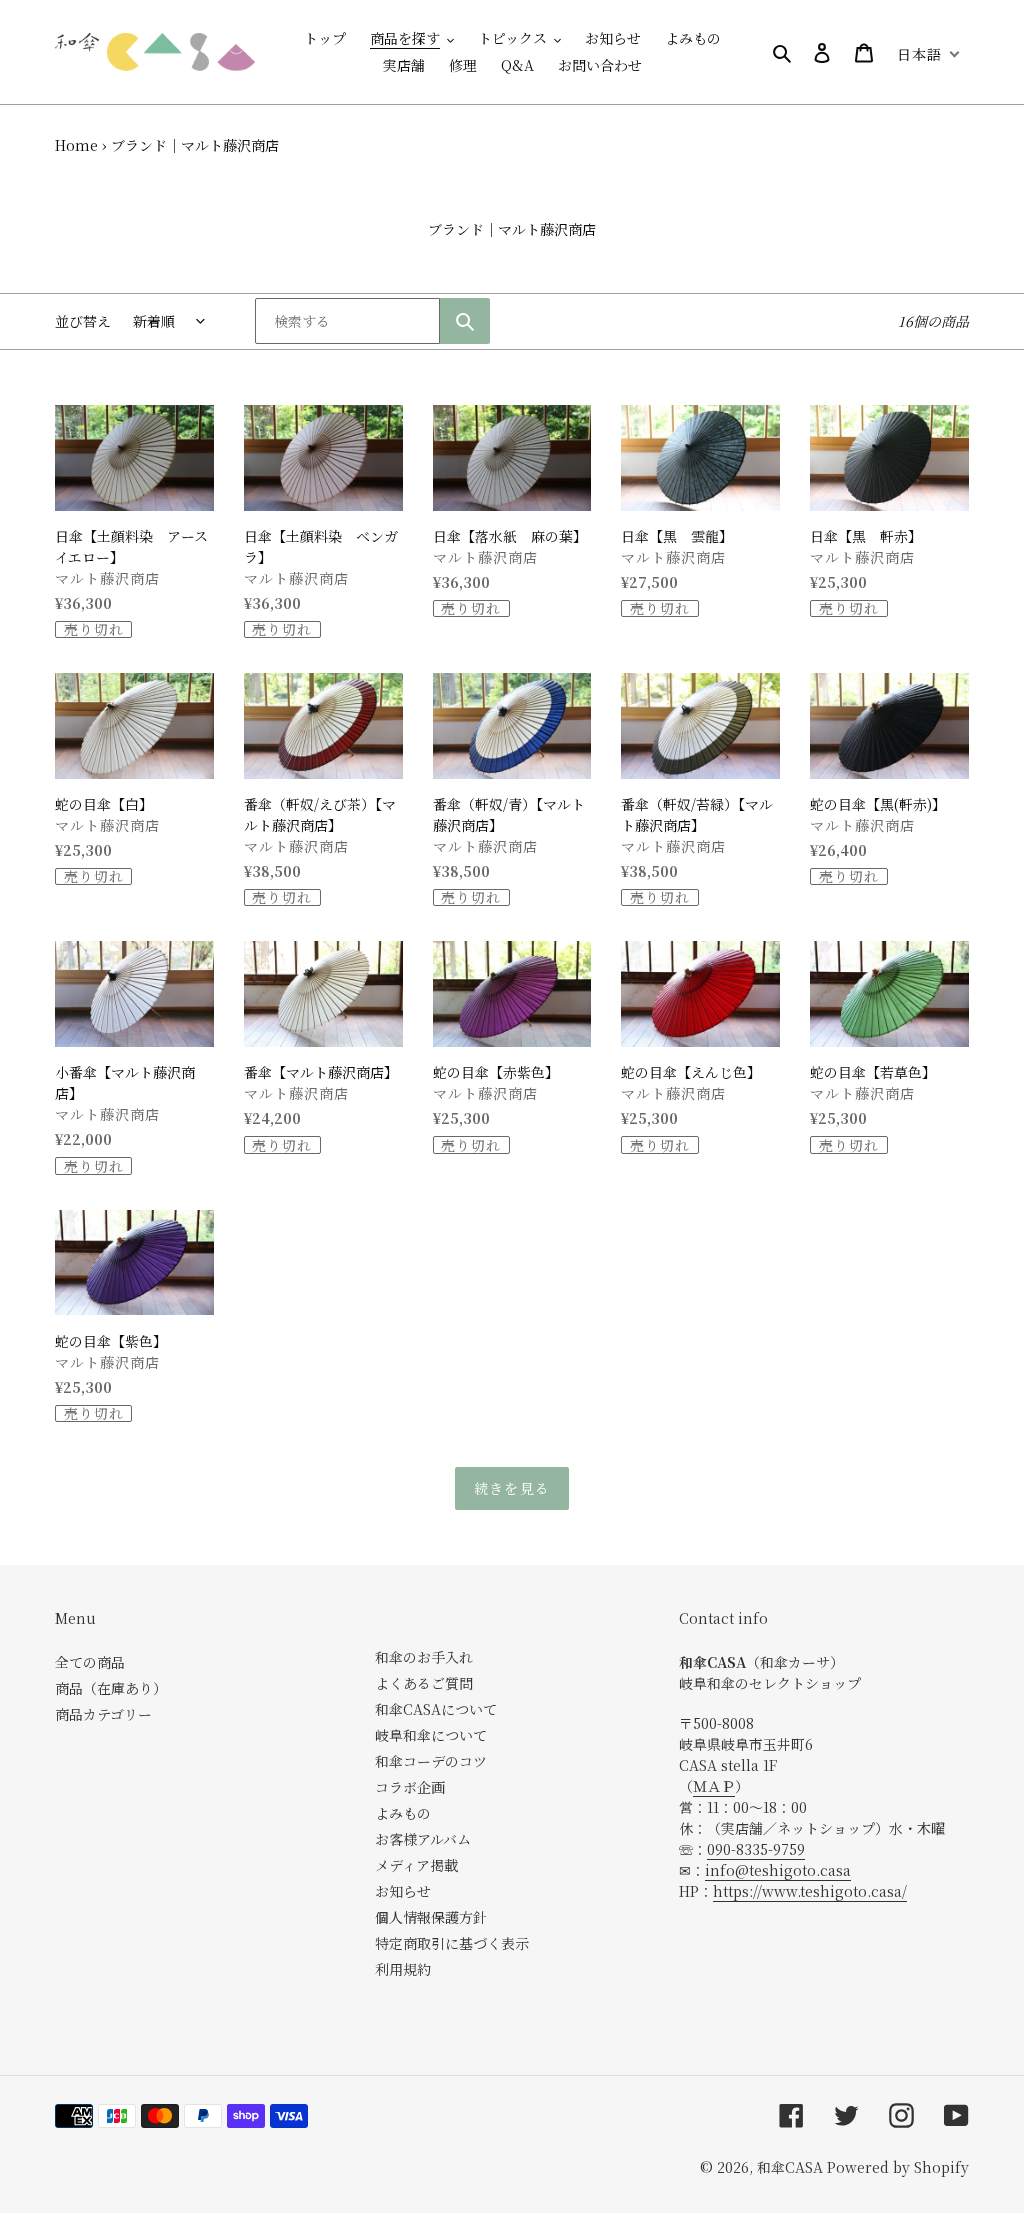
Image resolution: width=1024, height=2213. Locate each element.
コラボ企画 (410, 1787)
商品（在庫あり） (111, 1688)
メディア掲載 (416, 1865)
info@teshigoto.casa (778, 1870)
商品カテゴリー (103, 1714)
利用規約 (403, 1969)
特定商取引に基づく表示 (452, 1943)
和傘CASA (790, 2167)
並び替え (83, 321)
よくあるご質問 (424, 1683)
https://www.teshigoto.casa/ (810, 1891)
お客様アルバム (423, 1839)
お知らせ (403, 1891)
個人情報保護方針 (431, 1917)
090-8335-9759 (756, 1849)
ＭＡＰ (714, 1786)
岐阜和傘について (431, 1735)
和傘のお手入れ (424, 1657)
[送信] (465, 321)
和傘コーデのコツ (431, 1761)
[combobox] (347, 321)
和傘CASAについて (436, 1709)
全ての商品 (90, 1662)
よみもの (403, 1813)
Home (76, 145)
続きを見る (512, 1488)
